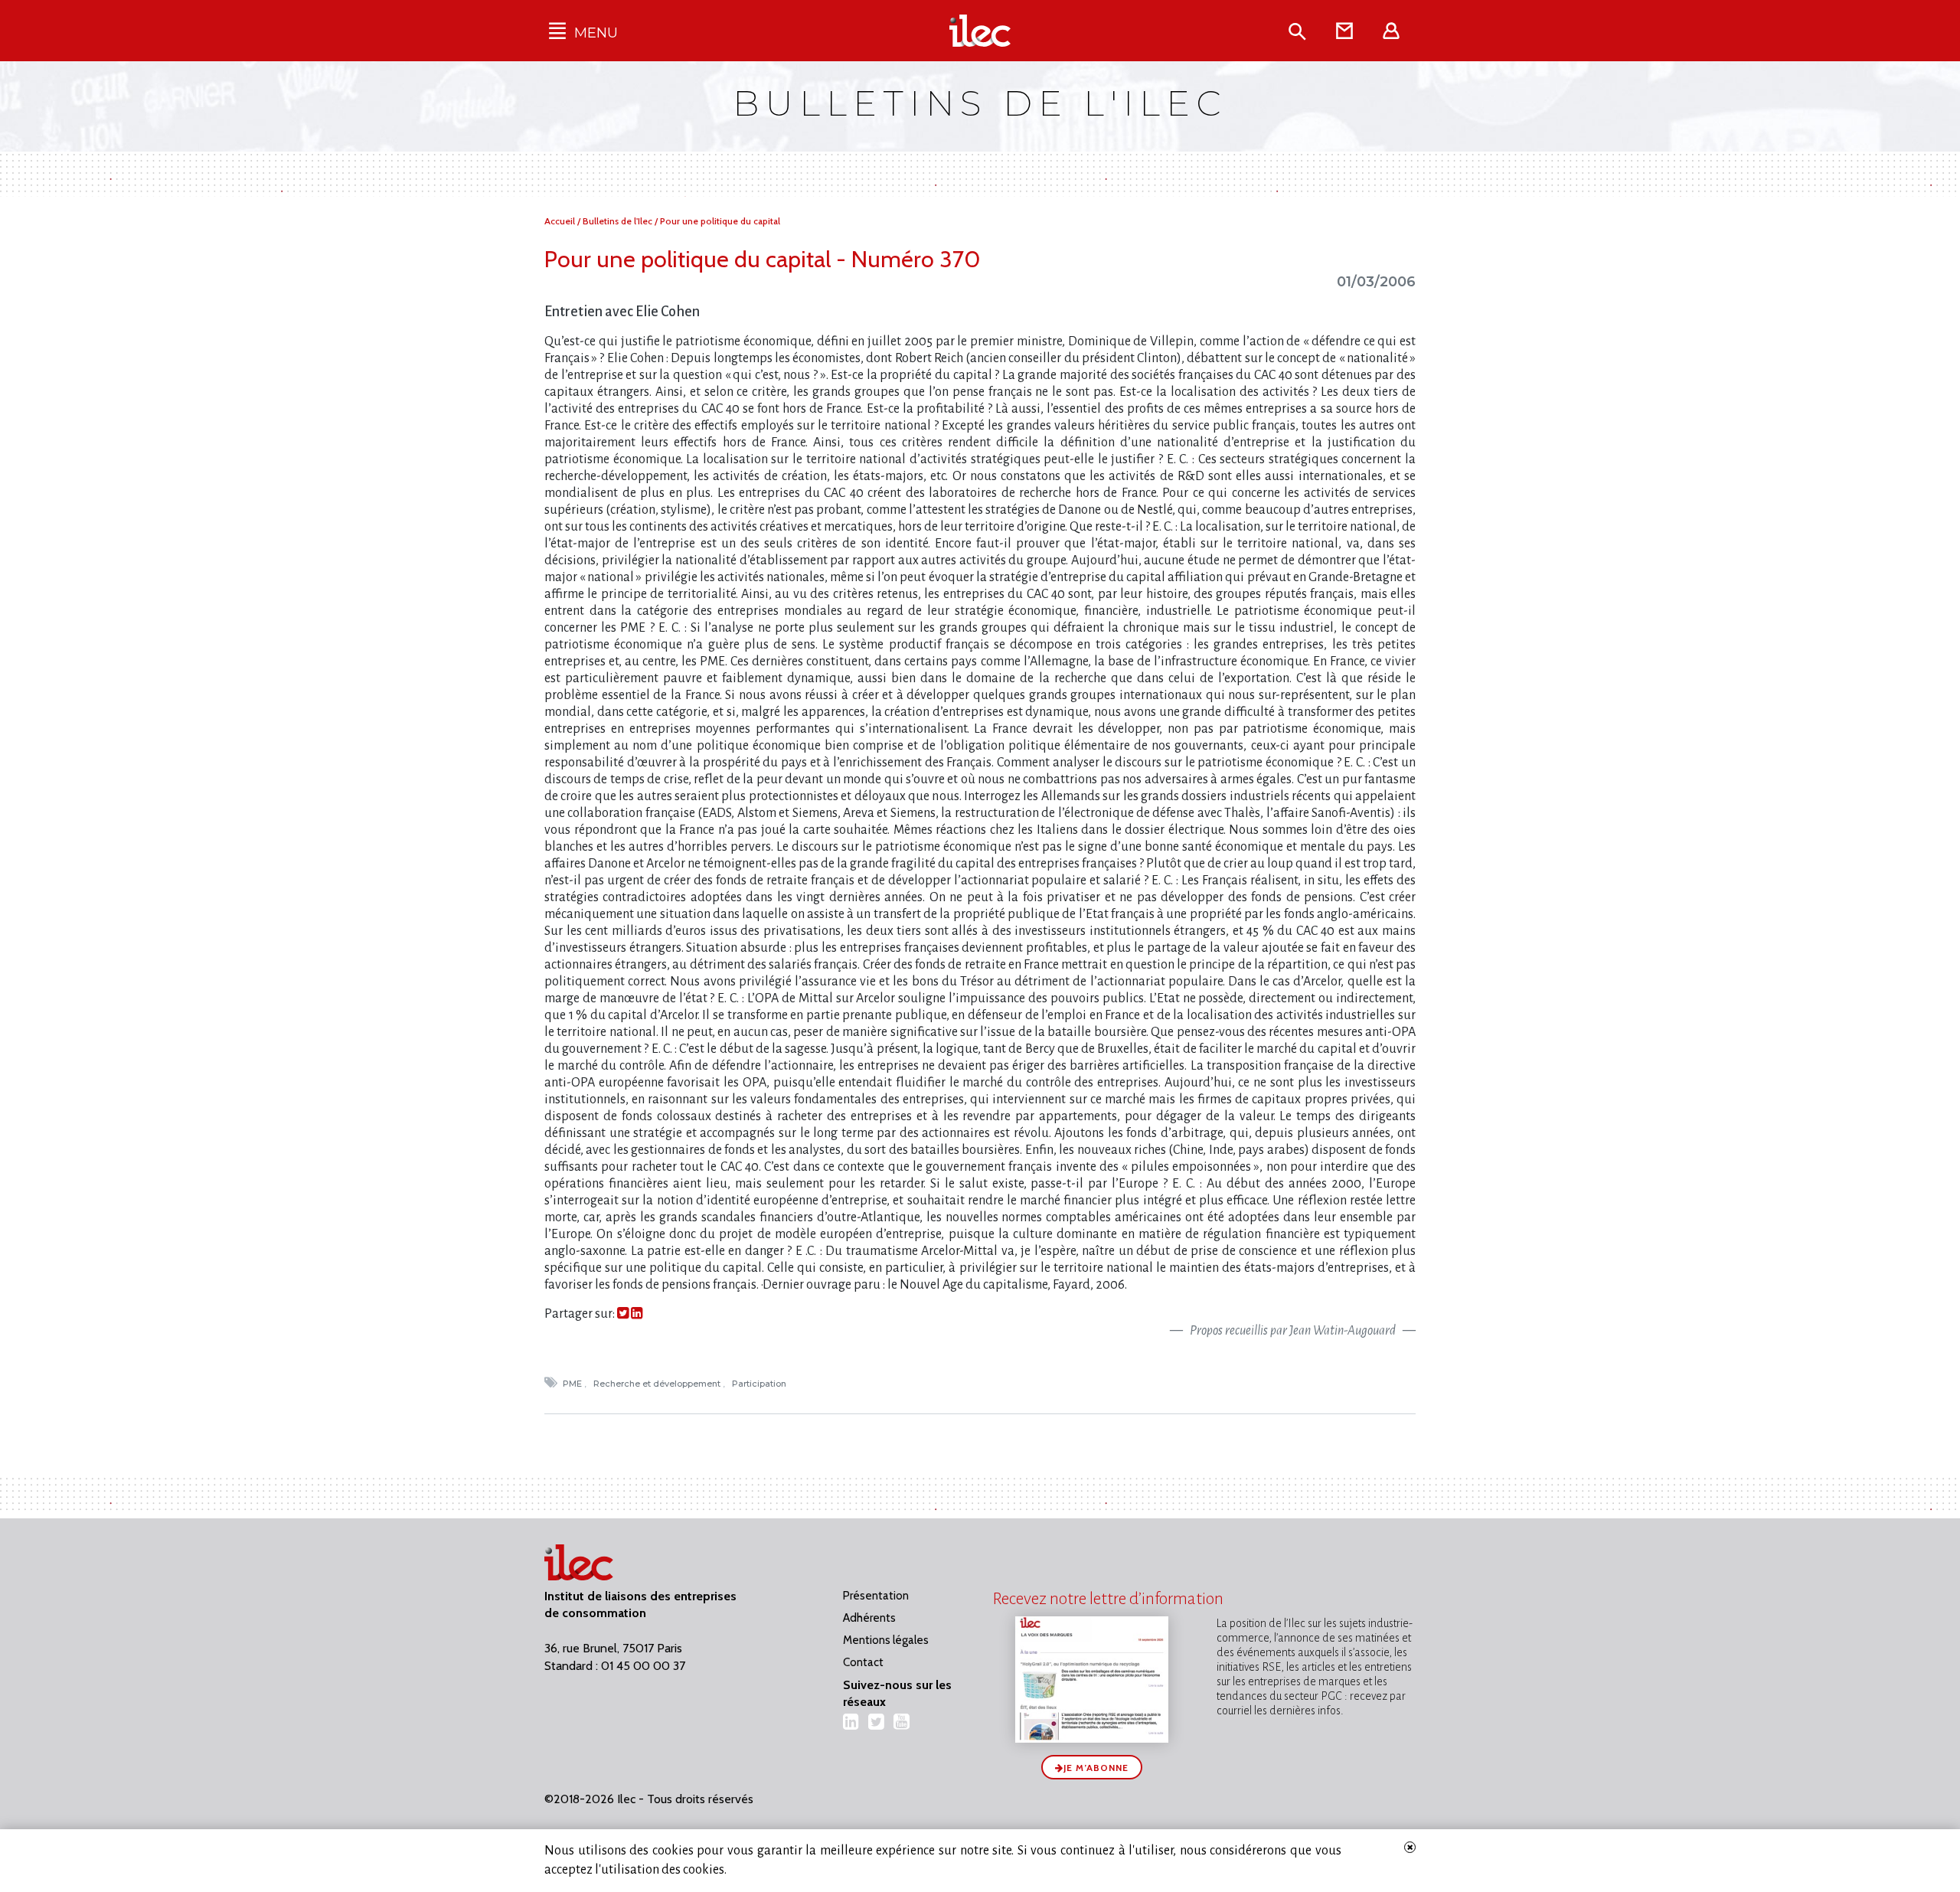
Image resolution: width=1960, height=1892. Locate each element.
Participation (760, 1384)
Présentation (876, 1596)
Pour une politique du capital (720, 221)
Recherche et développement (658, 1384)
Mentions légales (886, 1640)
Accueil (561, 221)
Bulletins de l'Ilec (619, 221)
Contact (863, 1662)
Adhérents (869, 1618)
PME (573, 1384)
